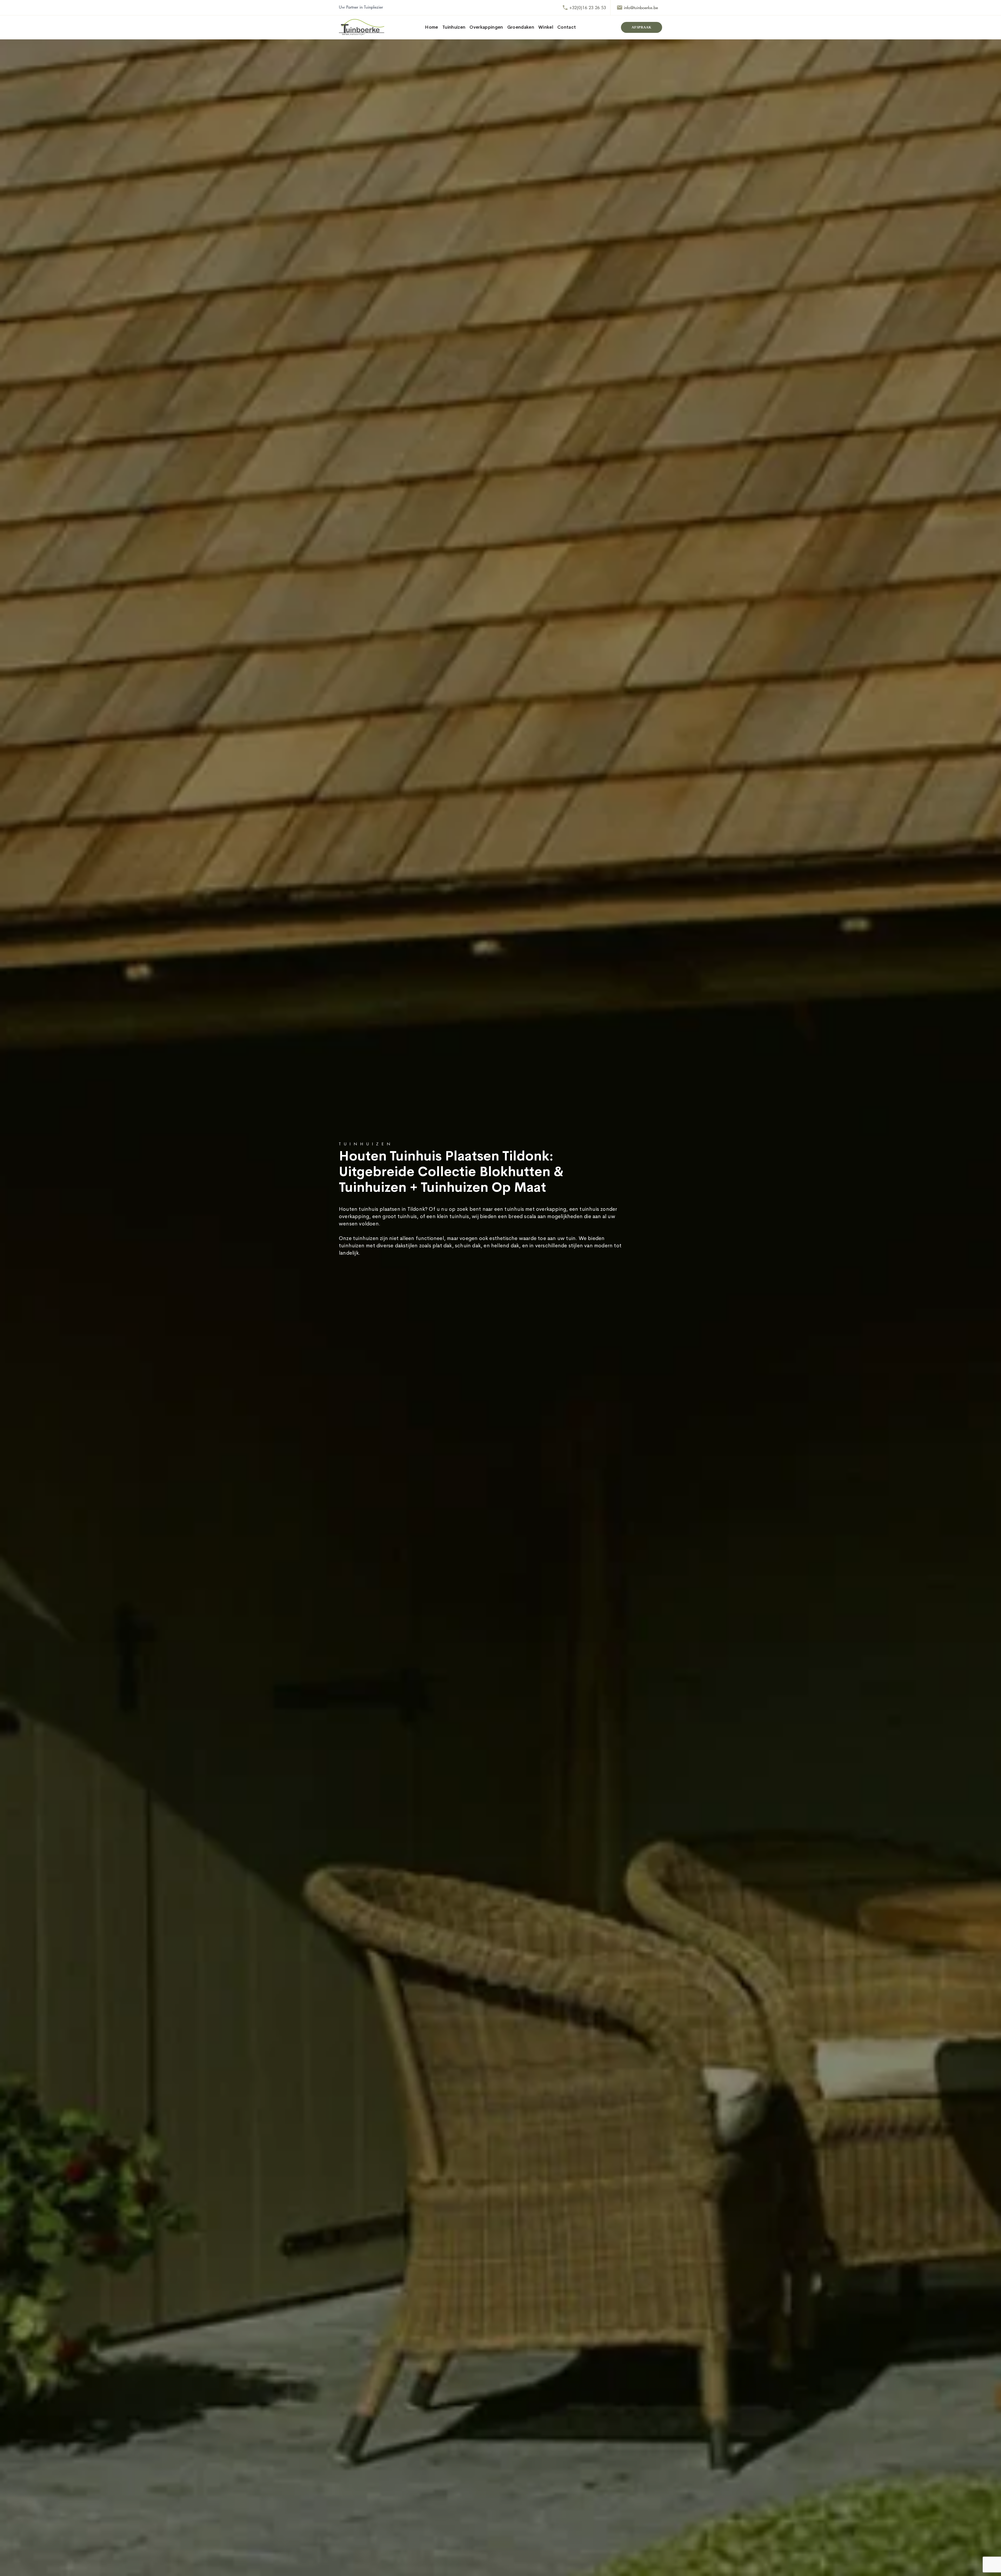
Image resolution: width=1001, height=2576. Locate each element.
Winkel (546, 27)
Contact (567, 27)
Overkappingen (486, 27)
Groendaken (521, 27)
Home (431, 27)
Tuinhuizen (454, 27)
